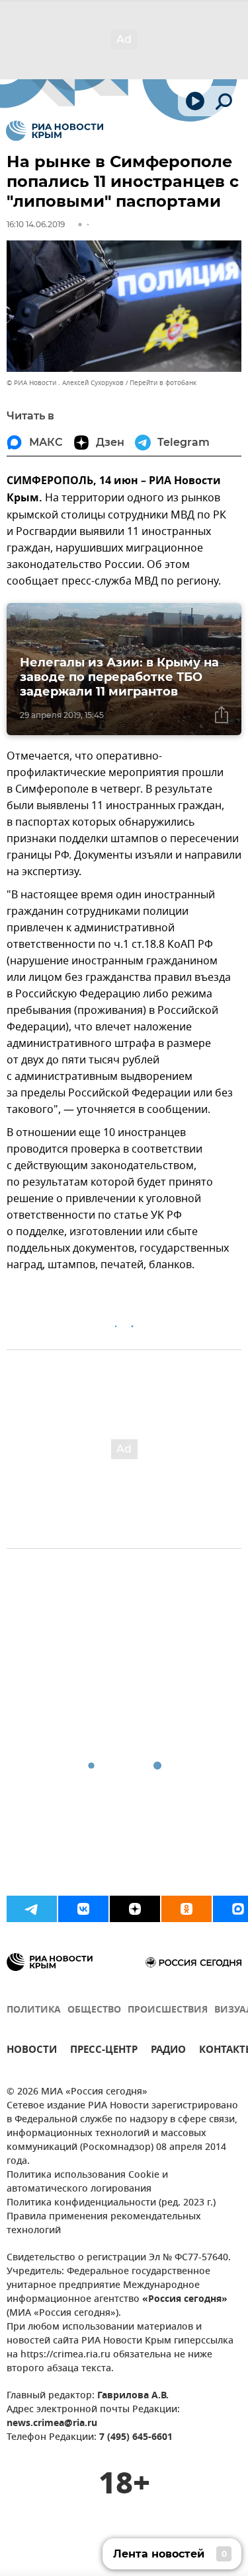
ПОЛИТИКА (34, 2010)
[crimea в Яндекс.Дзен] (135, 1909)
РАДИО (168, 2051)
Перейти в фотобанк (163, 383)
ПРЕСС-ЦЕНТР (104, 2051)
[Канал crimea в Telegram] (32, 1909)
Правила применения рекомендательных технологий (104, 2224)
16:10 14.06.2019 (36, 224)
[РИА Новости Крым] (55, 131)
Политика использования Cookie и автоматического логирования (87, 2182)
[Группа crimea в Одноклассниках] (186, 1909)
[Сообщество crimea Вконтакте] (83, 1909)
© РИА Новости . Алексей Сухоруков (65, 383)
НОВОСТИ (32, 2051)
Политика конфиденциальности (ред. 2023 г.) (111, 2203)
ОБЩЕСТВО (94, 2010)
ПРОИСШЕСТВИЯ (168, 2010)
